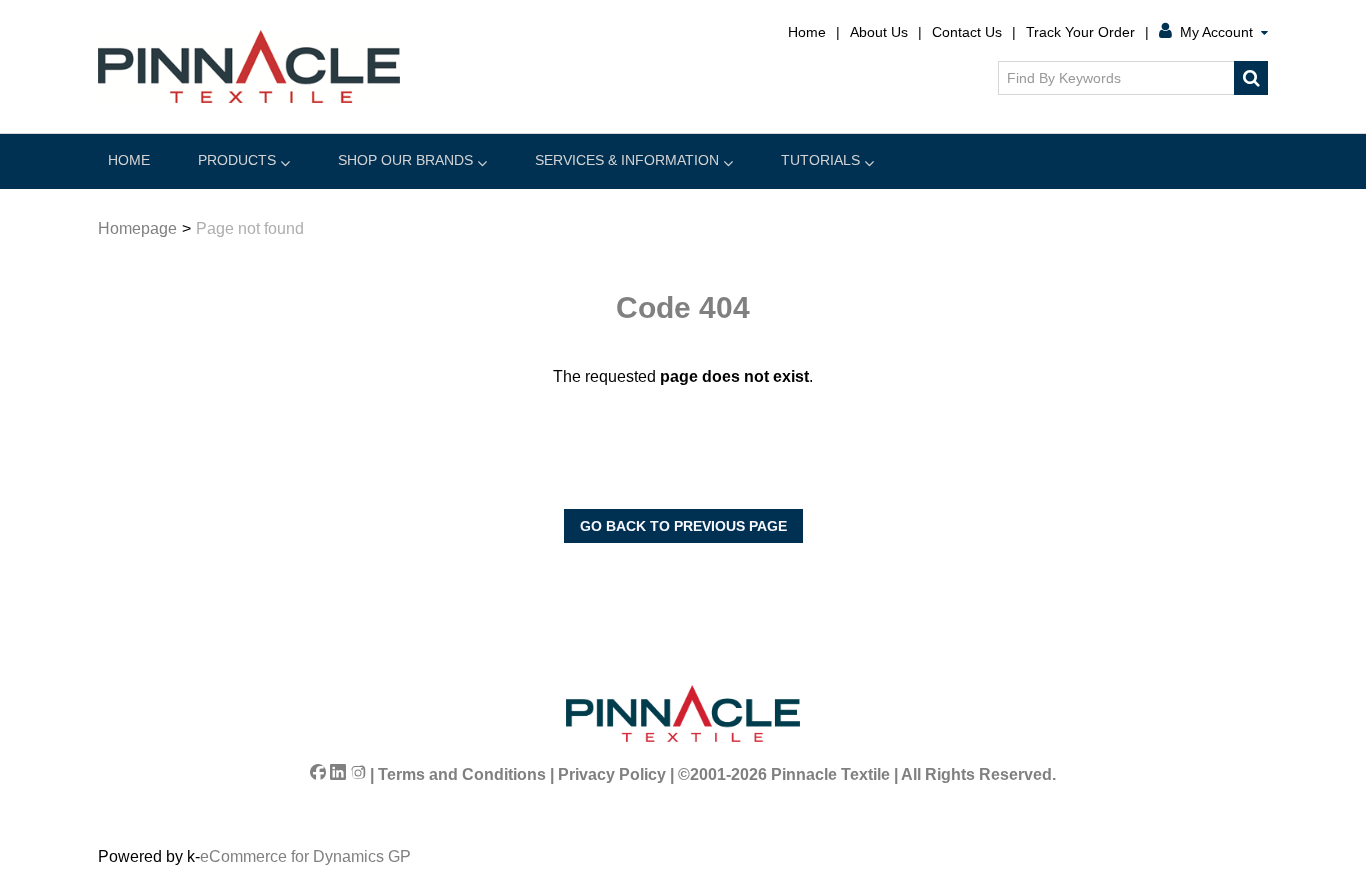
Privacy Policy (612, 774)
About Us (879, 32)
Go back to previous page (683, 526)
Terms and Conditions (462, 774)
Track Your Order (1080, 32)
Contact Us (967, 32)
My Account (1216, 32)
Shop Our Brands (405, 160)
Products (237, 160)
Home (807, 32)
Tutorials (820, 160)
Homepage (137, 228)
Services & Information (627, 160)
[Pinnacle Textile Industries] (249, 66)
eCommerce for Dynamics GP (305, 856)
